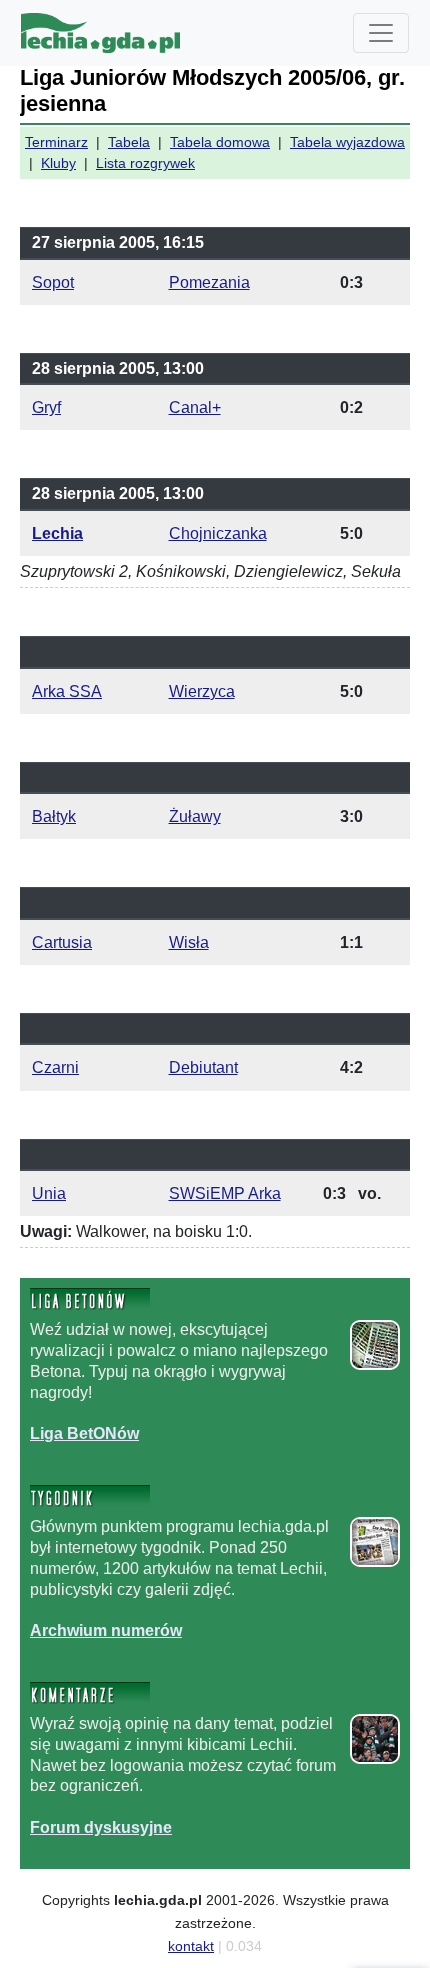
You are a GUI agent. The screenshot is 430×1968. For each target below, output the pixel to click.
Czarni (55, 1067)
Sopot (53, 282)
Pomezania (209, 282)
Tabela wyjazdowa (347, 142)
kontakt (191, 1946)
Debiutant (203, 1067)
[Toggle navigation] (381, 33)
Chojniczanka (218, 533)
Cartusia (62, 942)
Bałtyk (54, 816)
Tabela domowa (220, 142)
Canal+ (195, 407)
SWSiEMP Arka (225, 1193)
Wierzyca (202, 691)
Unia (49, 1193)
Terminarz (56, 142)
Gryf (46, 407)
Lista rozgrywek (145, 163)
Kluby (58, 163)
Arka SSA (67, 691)
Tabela (129, 142)
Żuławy (195, 816)
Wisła (189, 942)
